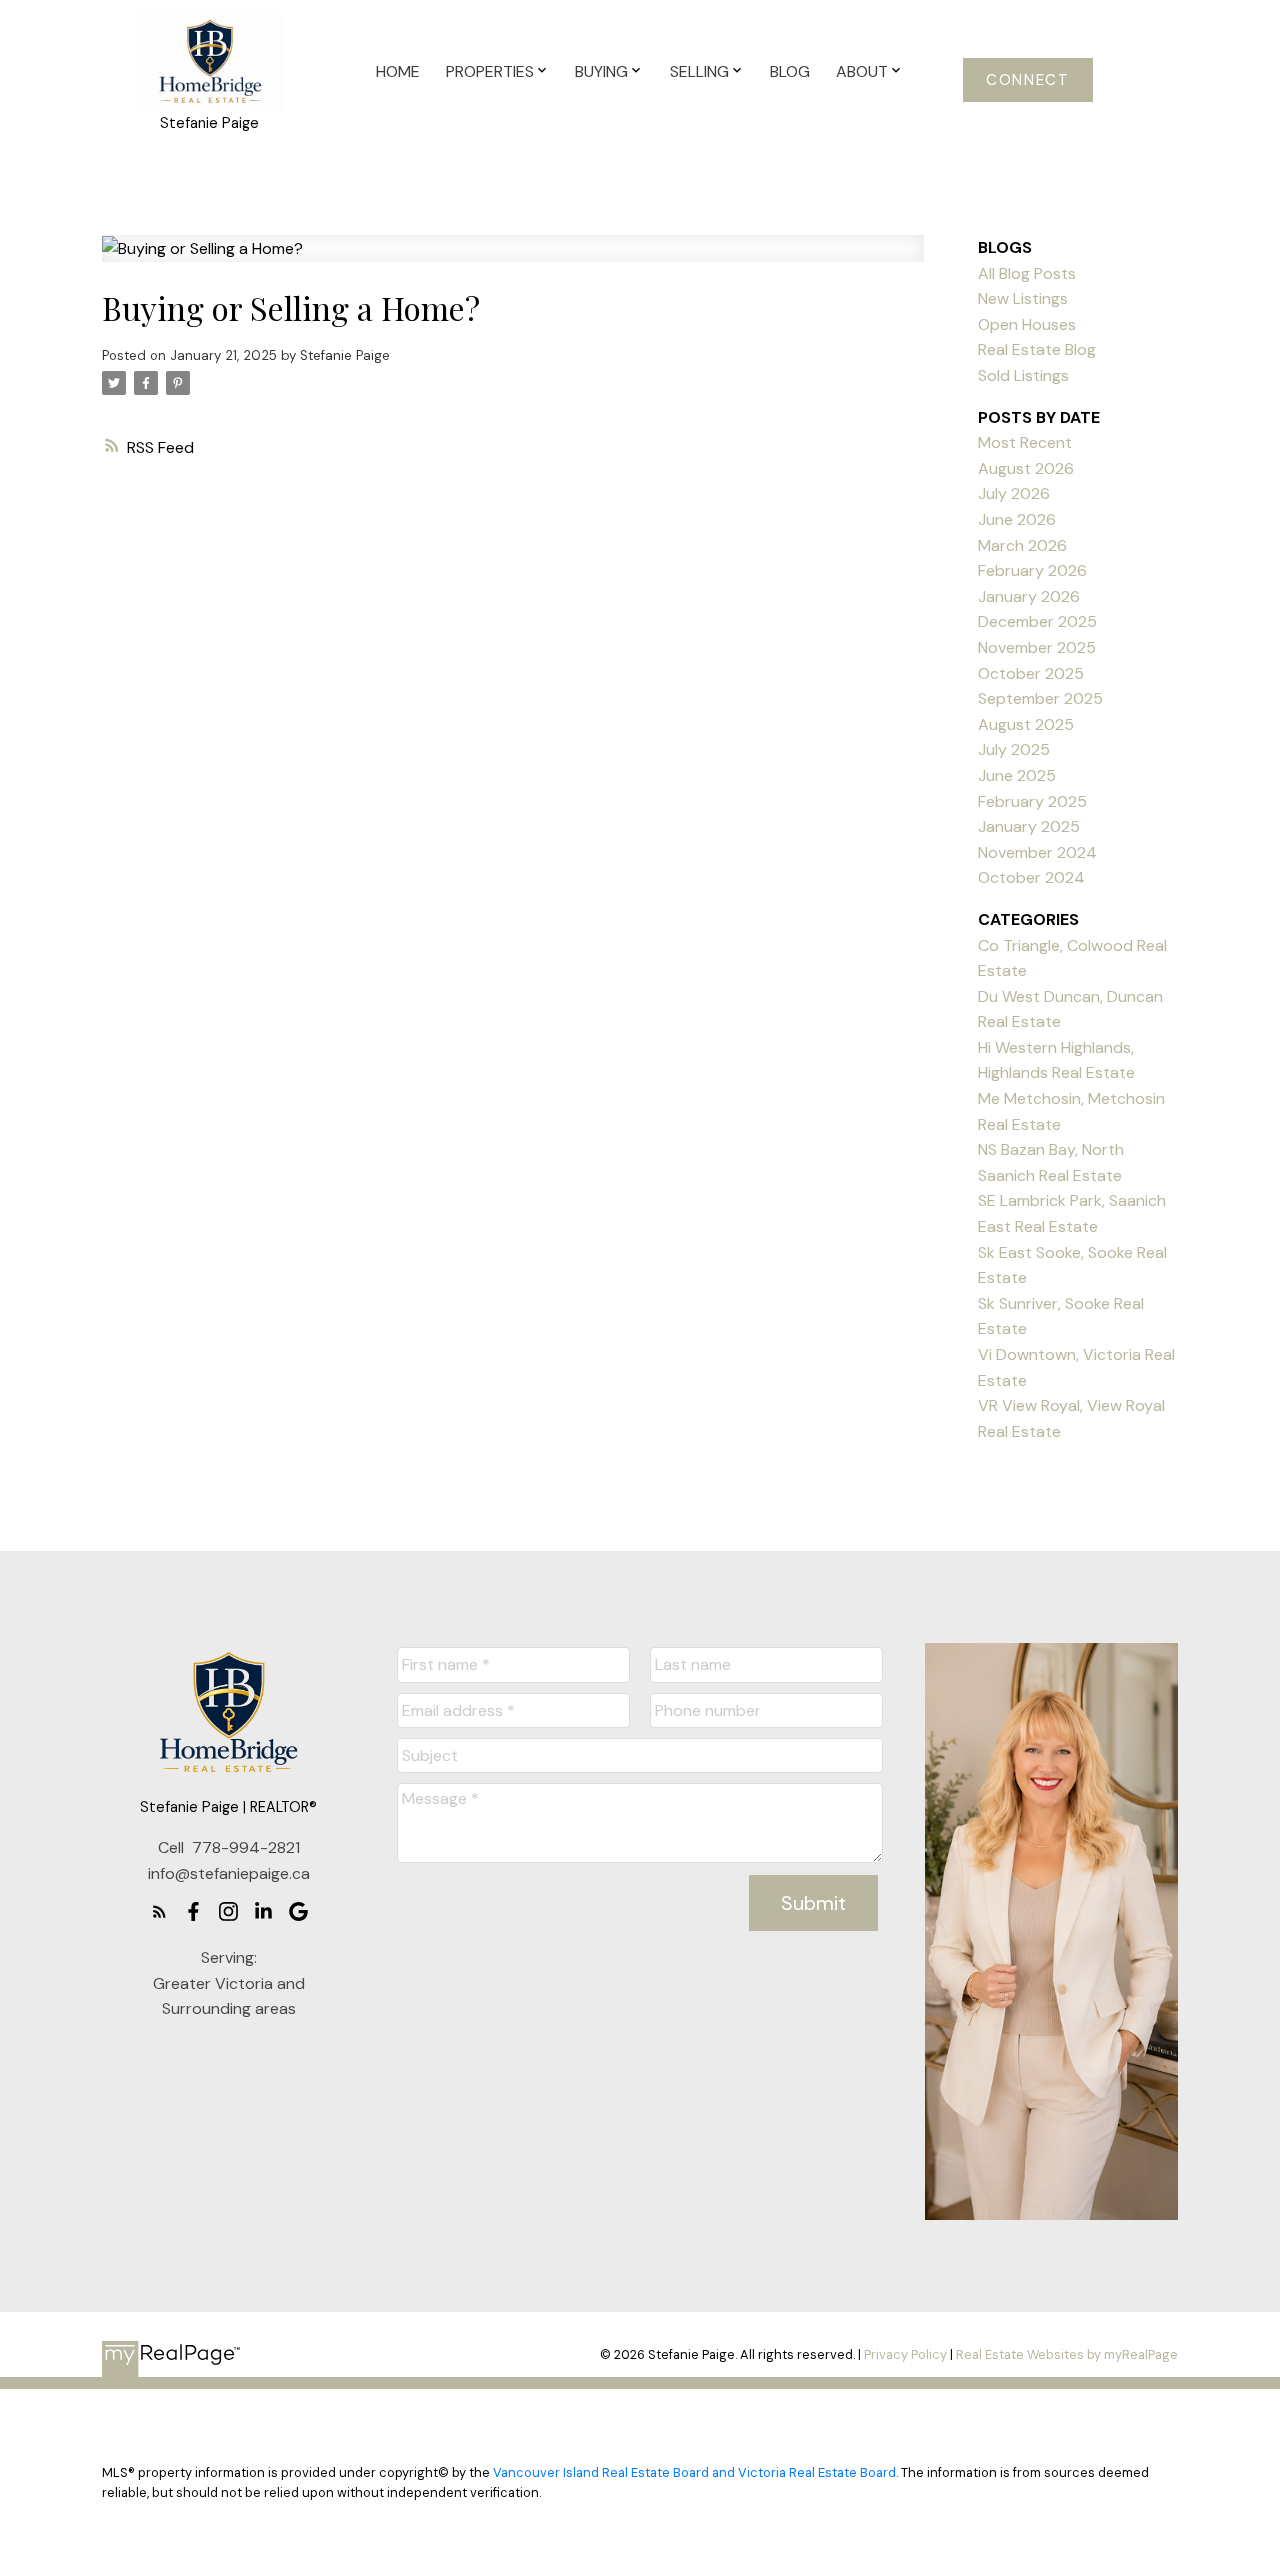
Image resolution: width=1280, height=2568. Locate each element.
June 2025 (1017, 775)
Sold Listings (1023, 375)
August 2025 (1026, 724)
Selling (699, 71)
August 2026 (1026, 468)
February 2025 (1032, 801)
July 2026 (1014, 493)
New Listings (1023, 298)
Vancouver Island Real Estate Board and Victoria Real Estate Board (694, 2472)
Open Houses (1027, 324)
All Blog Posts (1027, 273)
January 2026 (1029, 596)
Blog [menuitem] (790, 71)
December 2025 (1037, 621)
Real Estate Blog (1037, 349)
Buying (601, 71)
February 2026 (1032, 570)
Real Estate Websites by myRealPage (1067, 2354)
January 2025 (1029, 826)
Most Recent (1025, 442)
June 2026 (1017, 519)
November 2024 (1037, 852)
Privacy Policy (905, 2354)
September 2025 (1040, 698)
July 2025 (1014, 749)
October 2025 (1031, 673)
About (862, 71)
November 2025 (1037, 647)
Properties (490, 71)
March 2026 (1022, 545)
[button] (1028, 80)
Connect (1027, 80)
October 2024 (1031, 877)
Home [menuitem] (398, 71)
